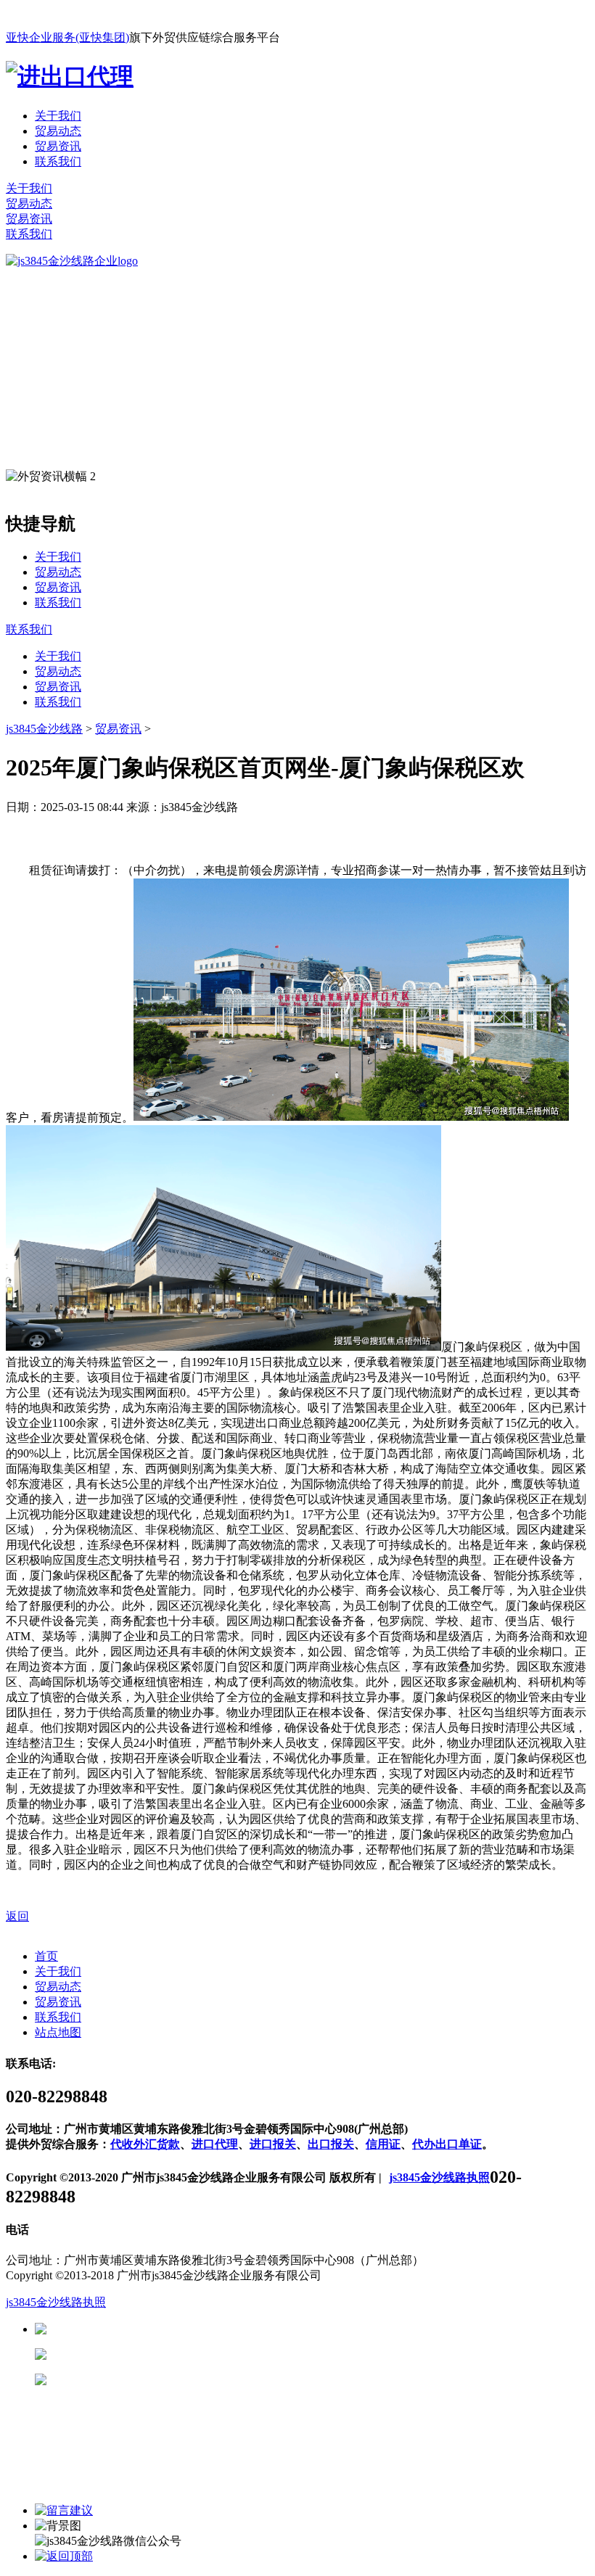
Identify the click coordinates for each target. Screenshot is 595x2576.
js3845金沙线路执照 (439, 2177)
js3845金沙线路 (44, 729)
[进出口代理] (70, 76)
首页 (46, 1956)
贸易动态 (58, 131)
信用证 (383, 2144)
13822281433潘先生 (160, 2354)
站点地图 (58, 2032)
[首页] (72, 261)
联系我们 (58, 161)
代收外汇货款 (145, 2144)
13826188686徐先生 (160, 2329)
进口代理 (215, 2144)
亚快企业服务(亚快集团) (67, 37)
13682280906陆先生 (160, 2380)
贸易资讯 (58, 146)
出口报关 (331, 2144)
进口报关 (273, 2144)
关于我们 (58, 116)
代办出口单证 (447, 2144)
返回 (17, 1916)
